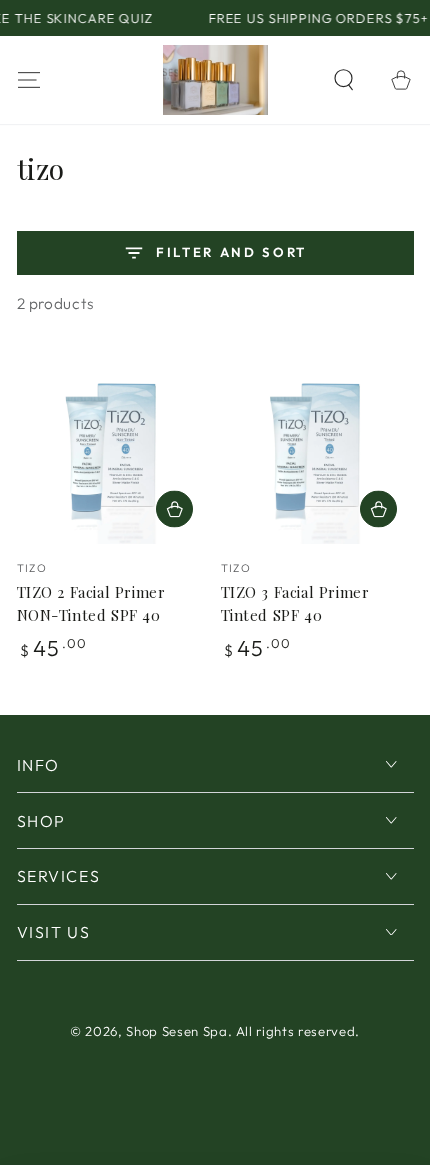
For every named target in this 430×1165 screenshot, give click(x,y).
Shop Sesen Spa (176, 1031)
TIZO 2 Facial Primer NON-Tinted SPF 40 (91, 603)
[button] (344, 79)
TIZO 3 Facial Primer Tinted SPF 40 (295, 603)
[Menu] (28, 79)
